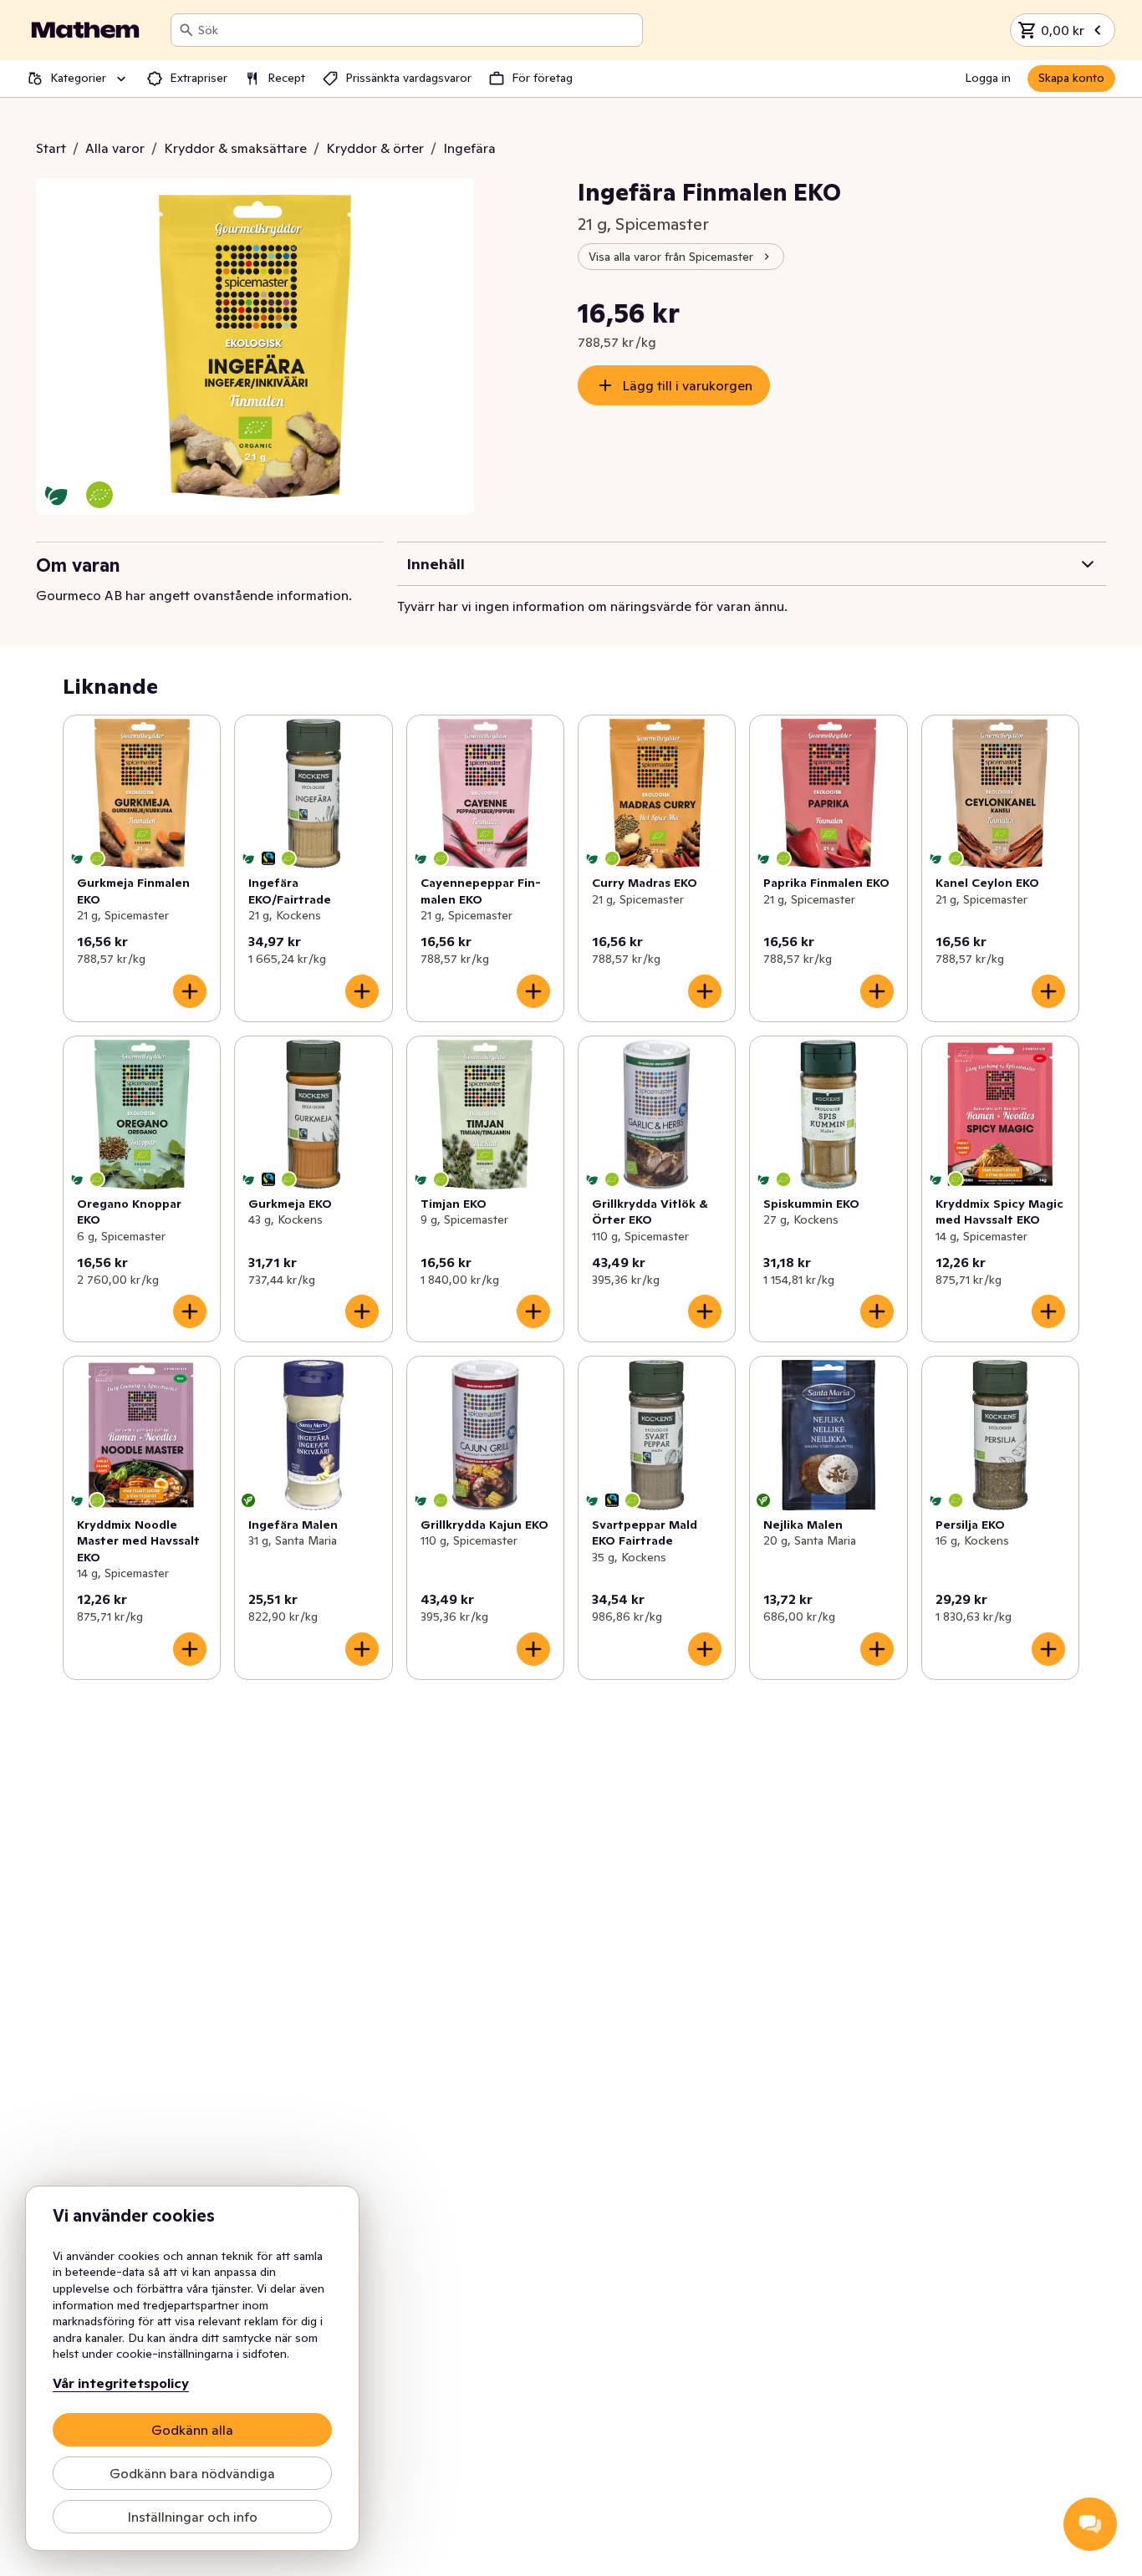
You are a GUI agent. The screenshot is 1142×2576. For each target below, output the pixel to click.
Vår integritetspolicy (121, 2383)
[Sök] (186, 30)
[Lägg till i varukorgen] (190, 991)
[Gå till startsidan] (85, 30)
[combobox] (417, 30)
